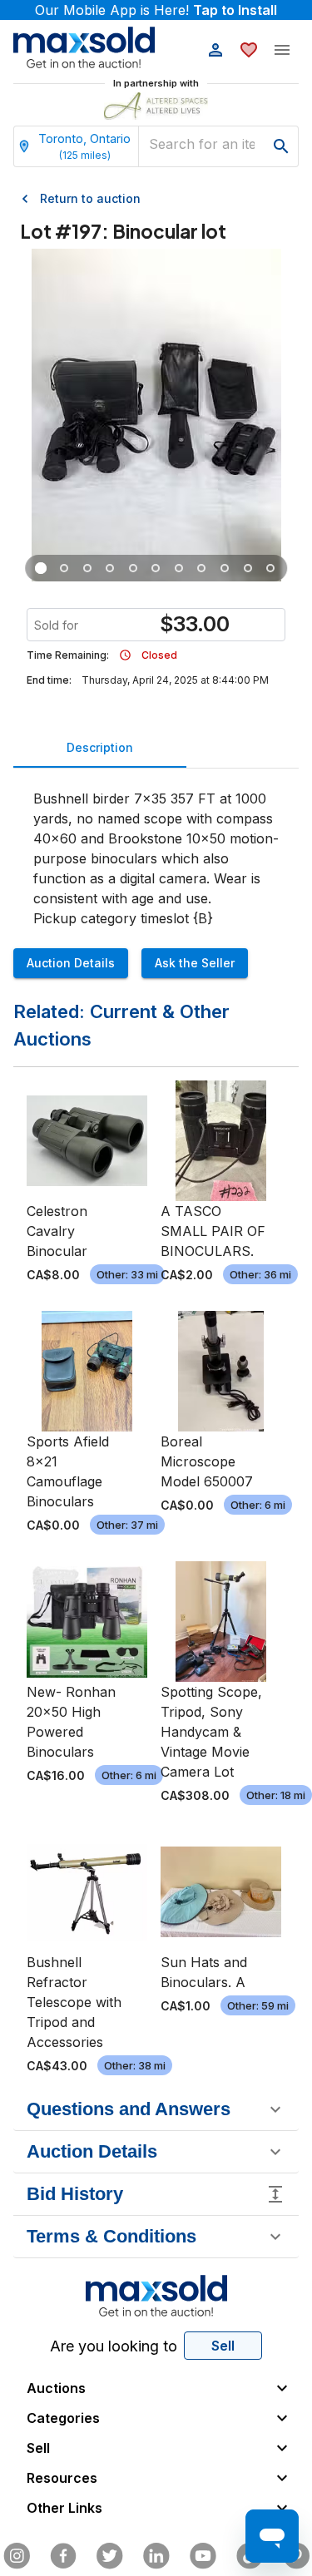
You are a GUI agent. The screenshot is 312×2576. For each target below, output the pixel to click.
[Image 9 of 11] (225, 568)
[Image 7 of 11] (179, 568)
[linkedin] (156, 2556)
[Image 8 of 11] (202, 568)
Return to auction (90, 198)
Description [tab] (100, 747)
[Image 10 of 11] (248, 568)
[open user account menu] (215, 50)
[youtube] (203, 2556)
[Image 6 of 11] (156, 568)
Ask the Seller (195, 963)
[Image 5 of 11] (133, 568)
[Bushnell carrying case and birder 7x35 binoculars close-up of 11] (87, 568)
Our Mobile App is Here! (156, 10)
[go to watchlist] (249, 50)
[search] (281, 146)
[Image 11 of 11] (271, 568)
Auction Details (71, 963)
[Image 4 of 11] (111, 568)
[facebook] (63, 2556)
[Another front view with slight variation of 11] (64, 568)
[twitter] (110, 2556)
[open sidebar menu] (282, 50)
